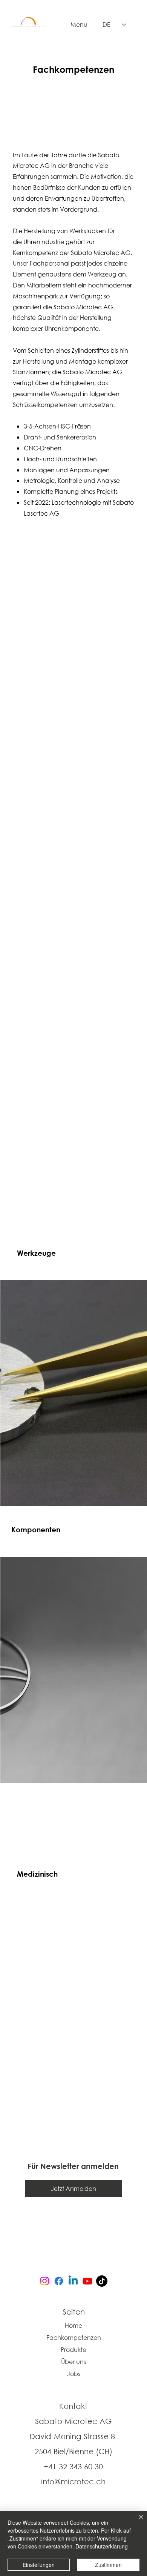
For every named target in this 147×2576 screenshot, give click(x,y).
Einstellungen (39, 2565)
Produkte (73, 2349)
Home (73, 2325)
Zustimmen (108, 2565)
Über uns (73, 2362)
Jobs (74, 2374)
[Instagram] (44, 2281)
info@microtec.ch (73, 2482)
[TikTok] (102, 2281)
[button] (73, 2189)
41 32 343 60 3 (73, 2466)
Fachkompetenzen (74, 2337)
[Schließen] (136, 2522)
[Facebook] (59, 2281)
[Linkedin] (73, 2281)
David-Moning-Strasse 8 (73, 2436)
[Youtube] (87, 2281)
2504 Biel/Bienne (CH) (73, 2451)
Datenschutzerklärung (102, 2546)
